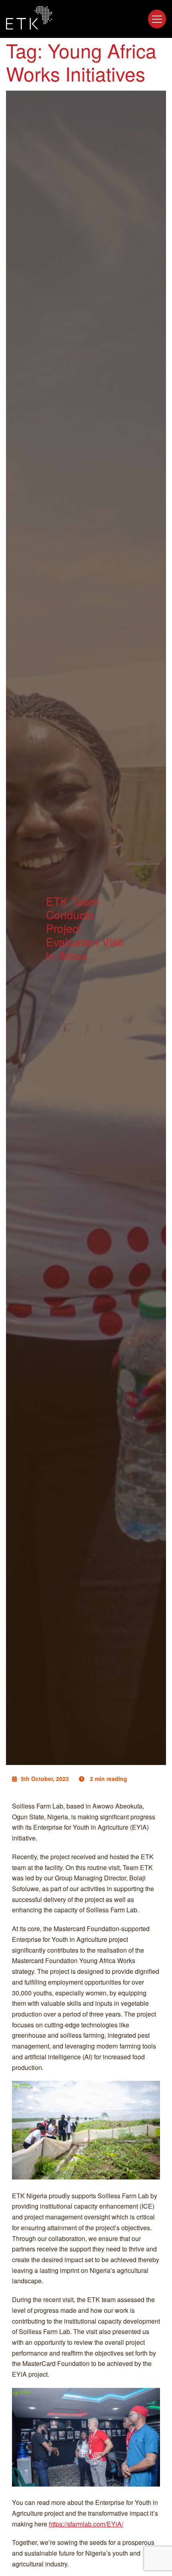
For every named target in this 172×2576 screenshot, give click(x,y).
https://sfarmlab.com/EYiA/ (86, 2524)
